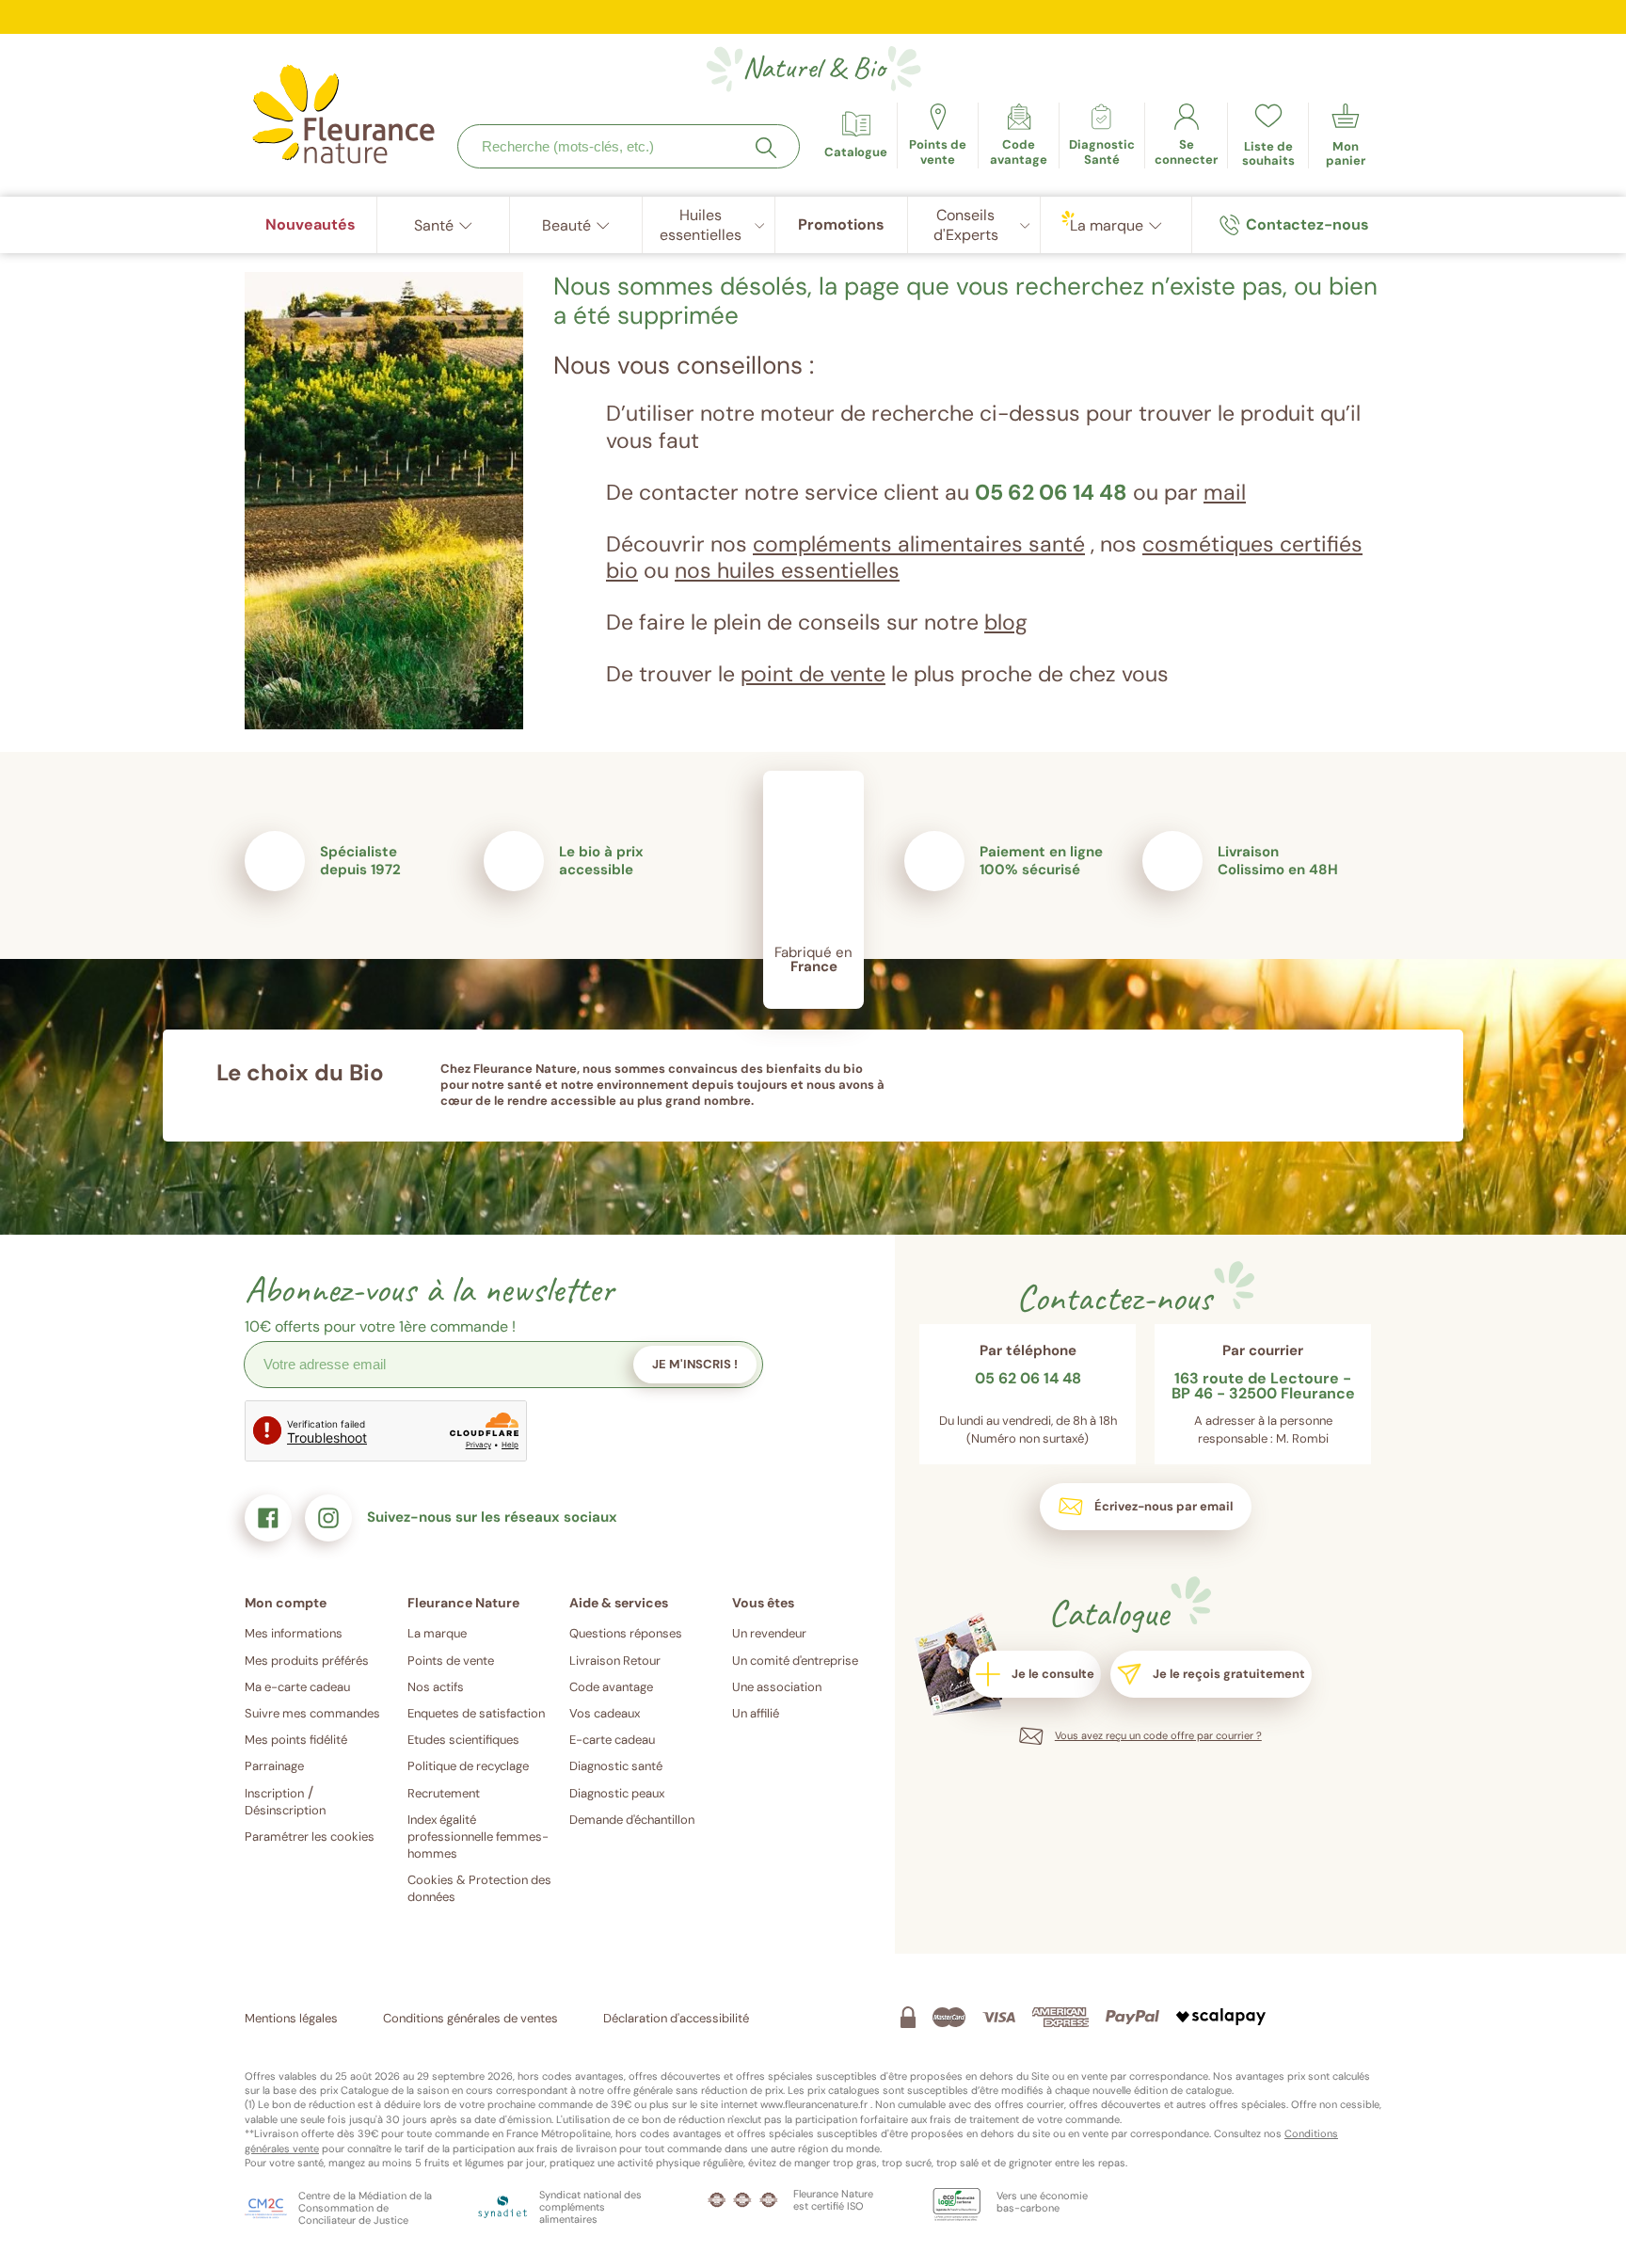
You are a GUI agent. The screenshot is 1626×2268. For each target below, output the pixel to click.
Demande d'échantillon (632, 1820)
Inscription (274, 1793)
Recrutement (444, 1793)
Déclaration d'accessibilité (676, 2018)
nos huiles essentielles (787, 570)
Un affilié (756, 1713)
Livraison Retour (615, 1661)
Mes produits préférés (307, 1661)
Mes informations (294, 1633)
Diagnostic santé (616, 1766)
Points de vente (451, 1661)
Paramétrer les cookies (310, 1837)
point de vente (813, 674)
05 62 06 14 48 (1051, 492)
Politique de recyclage (468, 1766)
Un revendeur (769, 1633)
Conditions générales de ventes (470, 2018)
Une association (777, 1687)
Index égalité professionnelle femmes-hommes (478, 1837)
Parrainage (274, 1766)
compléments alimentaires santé (919, 544)
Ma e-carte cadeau (297, 1687)
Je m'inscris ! (695, 1364)
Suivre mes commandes (312, 1713)
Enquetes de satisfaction (476, 1713)
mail (1225, 492)
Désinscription (285, 1810)
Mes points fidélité (296, 1740)
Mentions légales (291, 2018)
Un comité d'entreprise (795, 1661)
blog (1006, 622)
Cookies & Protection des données (479, 1888)
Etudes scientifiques (463, 1740)
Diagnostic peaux (617, 1793)
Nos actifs (436, 1687)
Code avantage (611, 1687)
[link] (1019, 136)
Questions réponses (626, 1633)
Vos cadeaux (605, 1713)
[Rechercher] (766, 148)
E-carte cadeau (612, 1740)
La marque (437, 1633)
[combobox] (629, 146)
